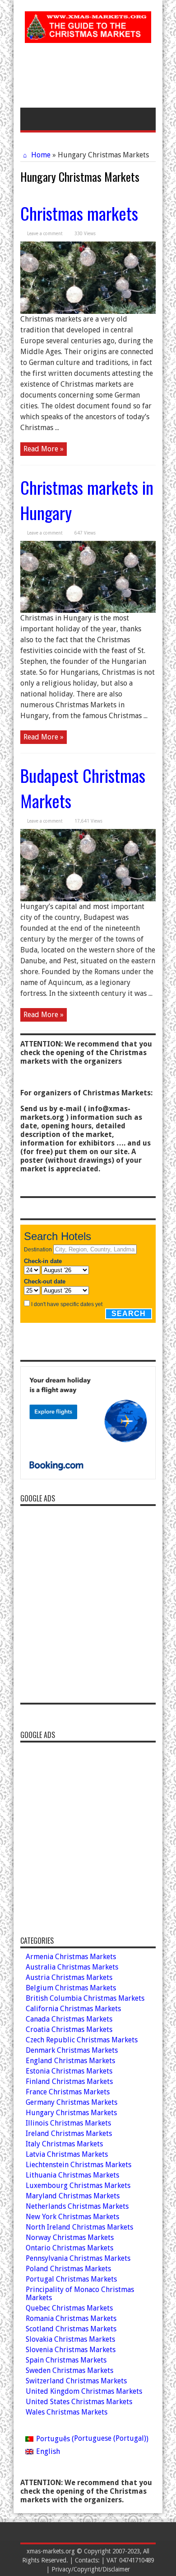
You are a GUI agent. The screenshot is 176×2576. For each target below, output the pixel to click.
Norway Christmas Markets (70, 2237)
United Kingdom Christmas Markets (84, 2391)
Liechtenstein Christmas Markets (79, 2165)
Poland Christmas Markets (68, 2269)
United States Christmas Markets (79, 2402)
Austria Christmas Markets (69, 1977)
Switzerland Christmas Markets (76, 2381)
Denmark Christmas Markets (72, 2050)
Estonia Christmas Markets (69, 2071)
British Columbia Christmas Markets (85, 1998)
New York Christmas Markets (72, 2217)
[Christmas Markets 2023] (88, 36)
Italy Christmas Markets (64, 2144)
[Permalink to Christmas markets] (88, 311)
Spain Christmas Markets (66, 2360)
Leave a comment (45, 234)
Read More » (44, 449)
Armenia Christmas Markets (71, 1957)
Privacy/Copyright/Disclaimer (91, 2569)
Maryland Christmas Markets (73, 2196)
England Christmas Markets (70, 2061)
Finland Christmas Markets (69, 2081)
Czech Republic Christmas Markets (82, 2040)
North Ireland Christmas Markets (79, 2227)
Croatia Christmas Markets (69, 2029)
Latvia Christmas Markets (67, 2154)
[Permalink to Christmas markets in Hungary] (88, 610)
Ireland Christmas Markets (69, 2133)
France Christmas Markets (68, 2092)
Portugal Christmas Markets (71, 2279)
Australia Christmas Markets (72, 1967)
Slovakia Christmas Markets (70, 2339)
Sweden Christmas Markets (69, 2370)
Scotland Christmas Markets (71, 2329)
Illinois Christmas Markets (68, 2123)
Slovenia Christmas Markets (71, 2350)
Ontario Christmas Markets (69, 2248)
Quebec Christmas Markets (69, 2308)
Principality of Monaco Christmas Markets (80, 2294)
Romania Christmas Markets (71, 2318)
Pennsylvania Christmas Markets (78, 2258)
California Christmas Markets (73, 2009)
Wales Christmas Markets (67, 2412)
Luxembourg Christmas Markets (78, 2185)
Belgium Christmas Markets (71, 1988)
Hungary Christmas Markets (71, 2113)
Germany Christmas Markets (72, 2102)
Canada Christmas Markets (69, 2019)
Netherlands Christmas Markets (77, 2206)
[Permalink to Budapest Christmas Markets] (88, 899)
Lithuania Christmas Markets (72, 2175)
